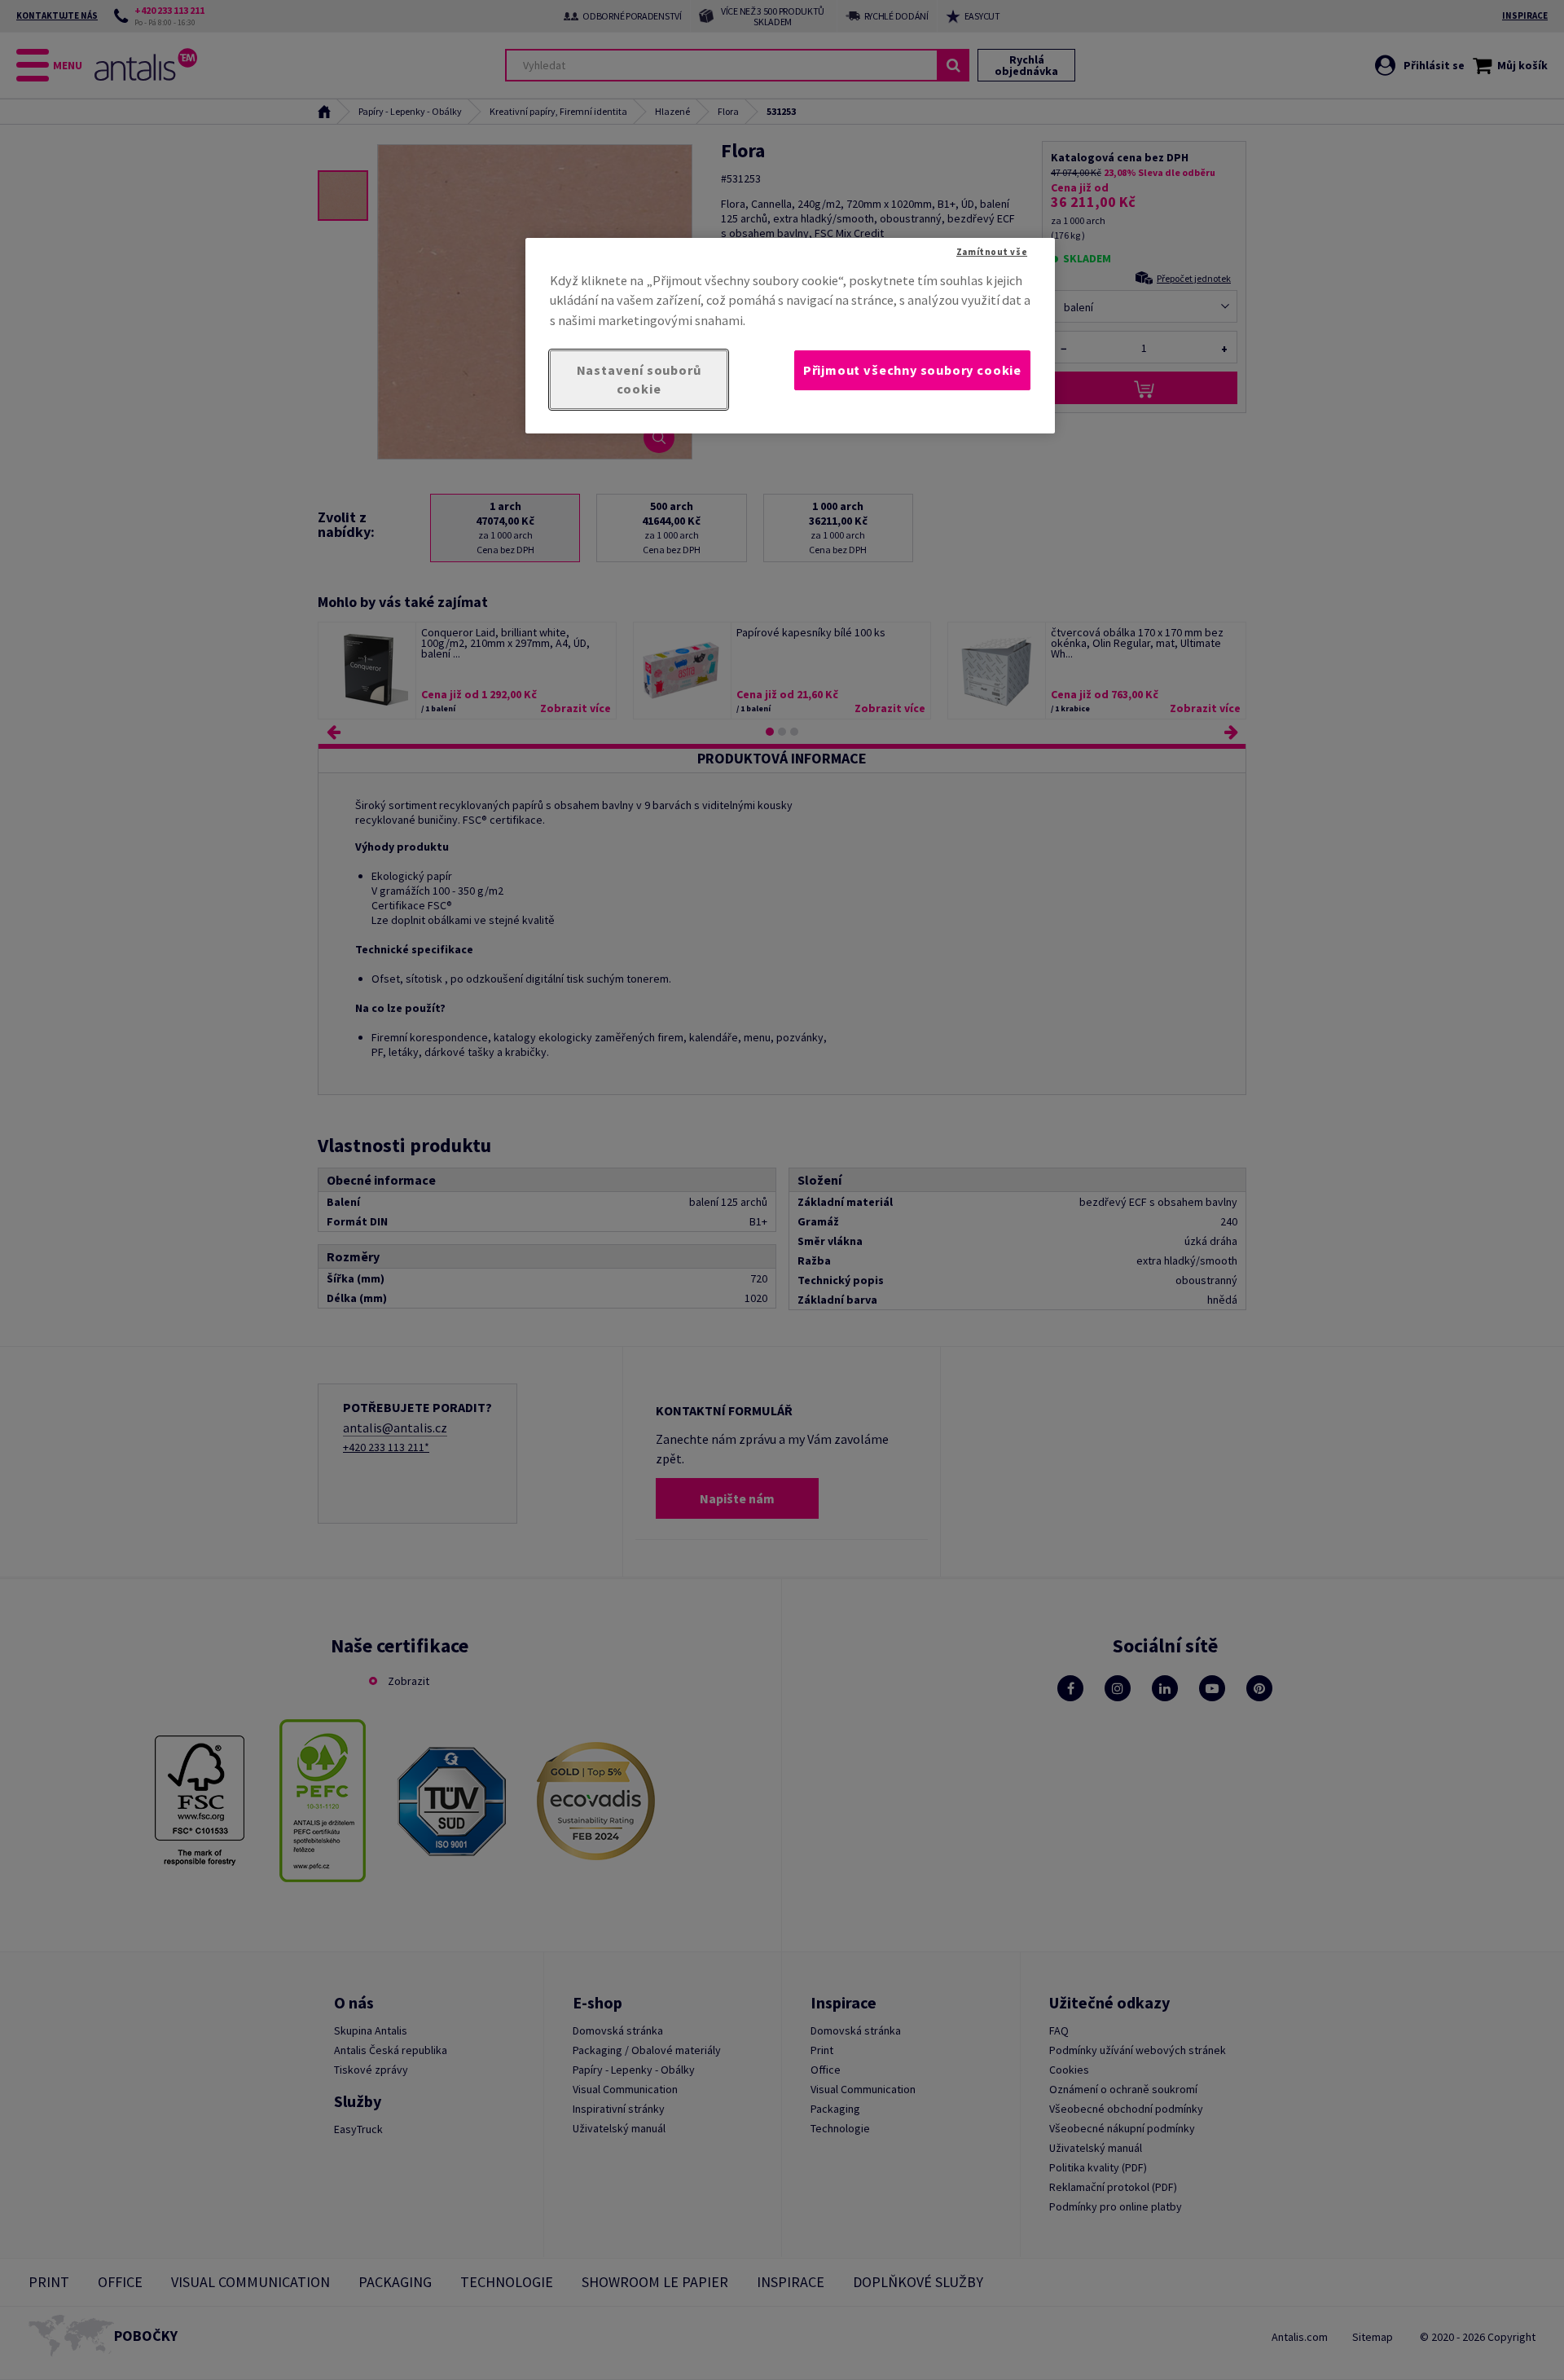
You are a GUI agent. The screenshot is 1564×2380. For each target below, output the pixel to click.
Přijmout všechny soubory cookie (912, 370)
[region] (790, 336)
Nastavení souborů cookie (639, 379)
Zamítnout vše (992, 252)
